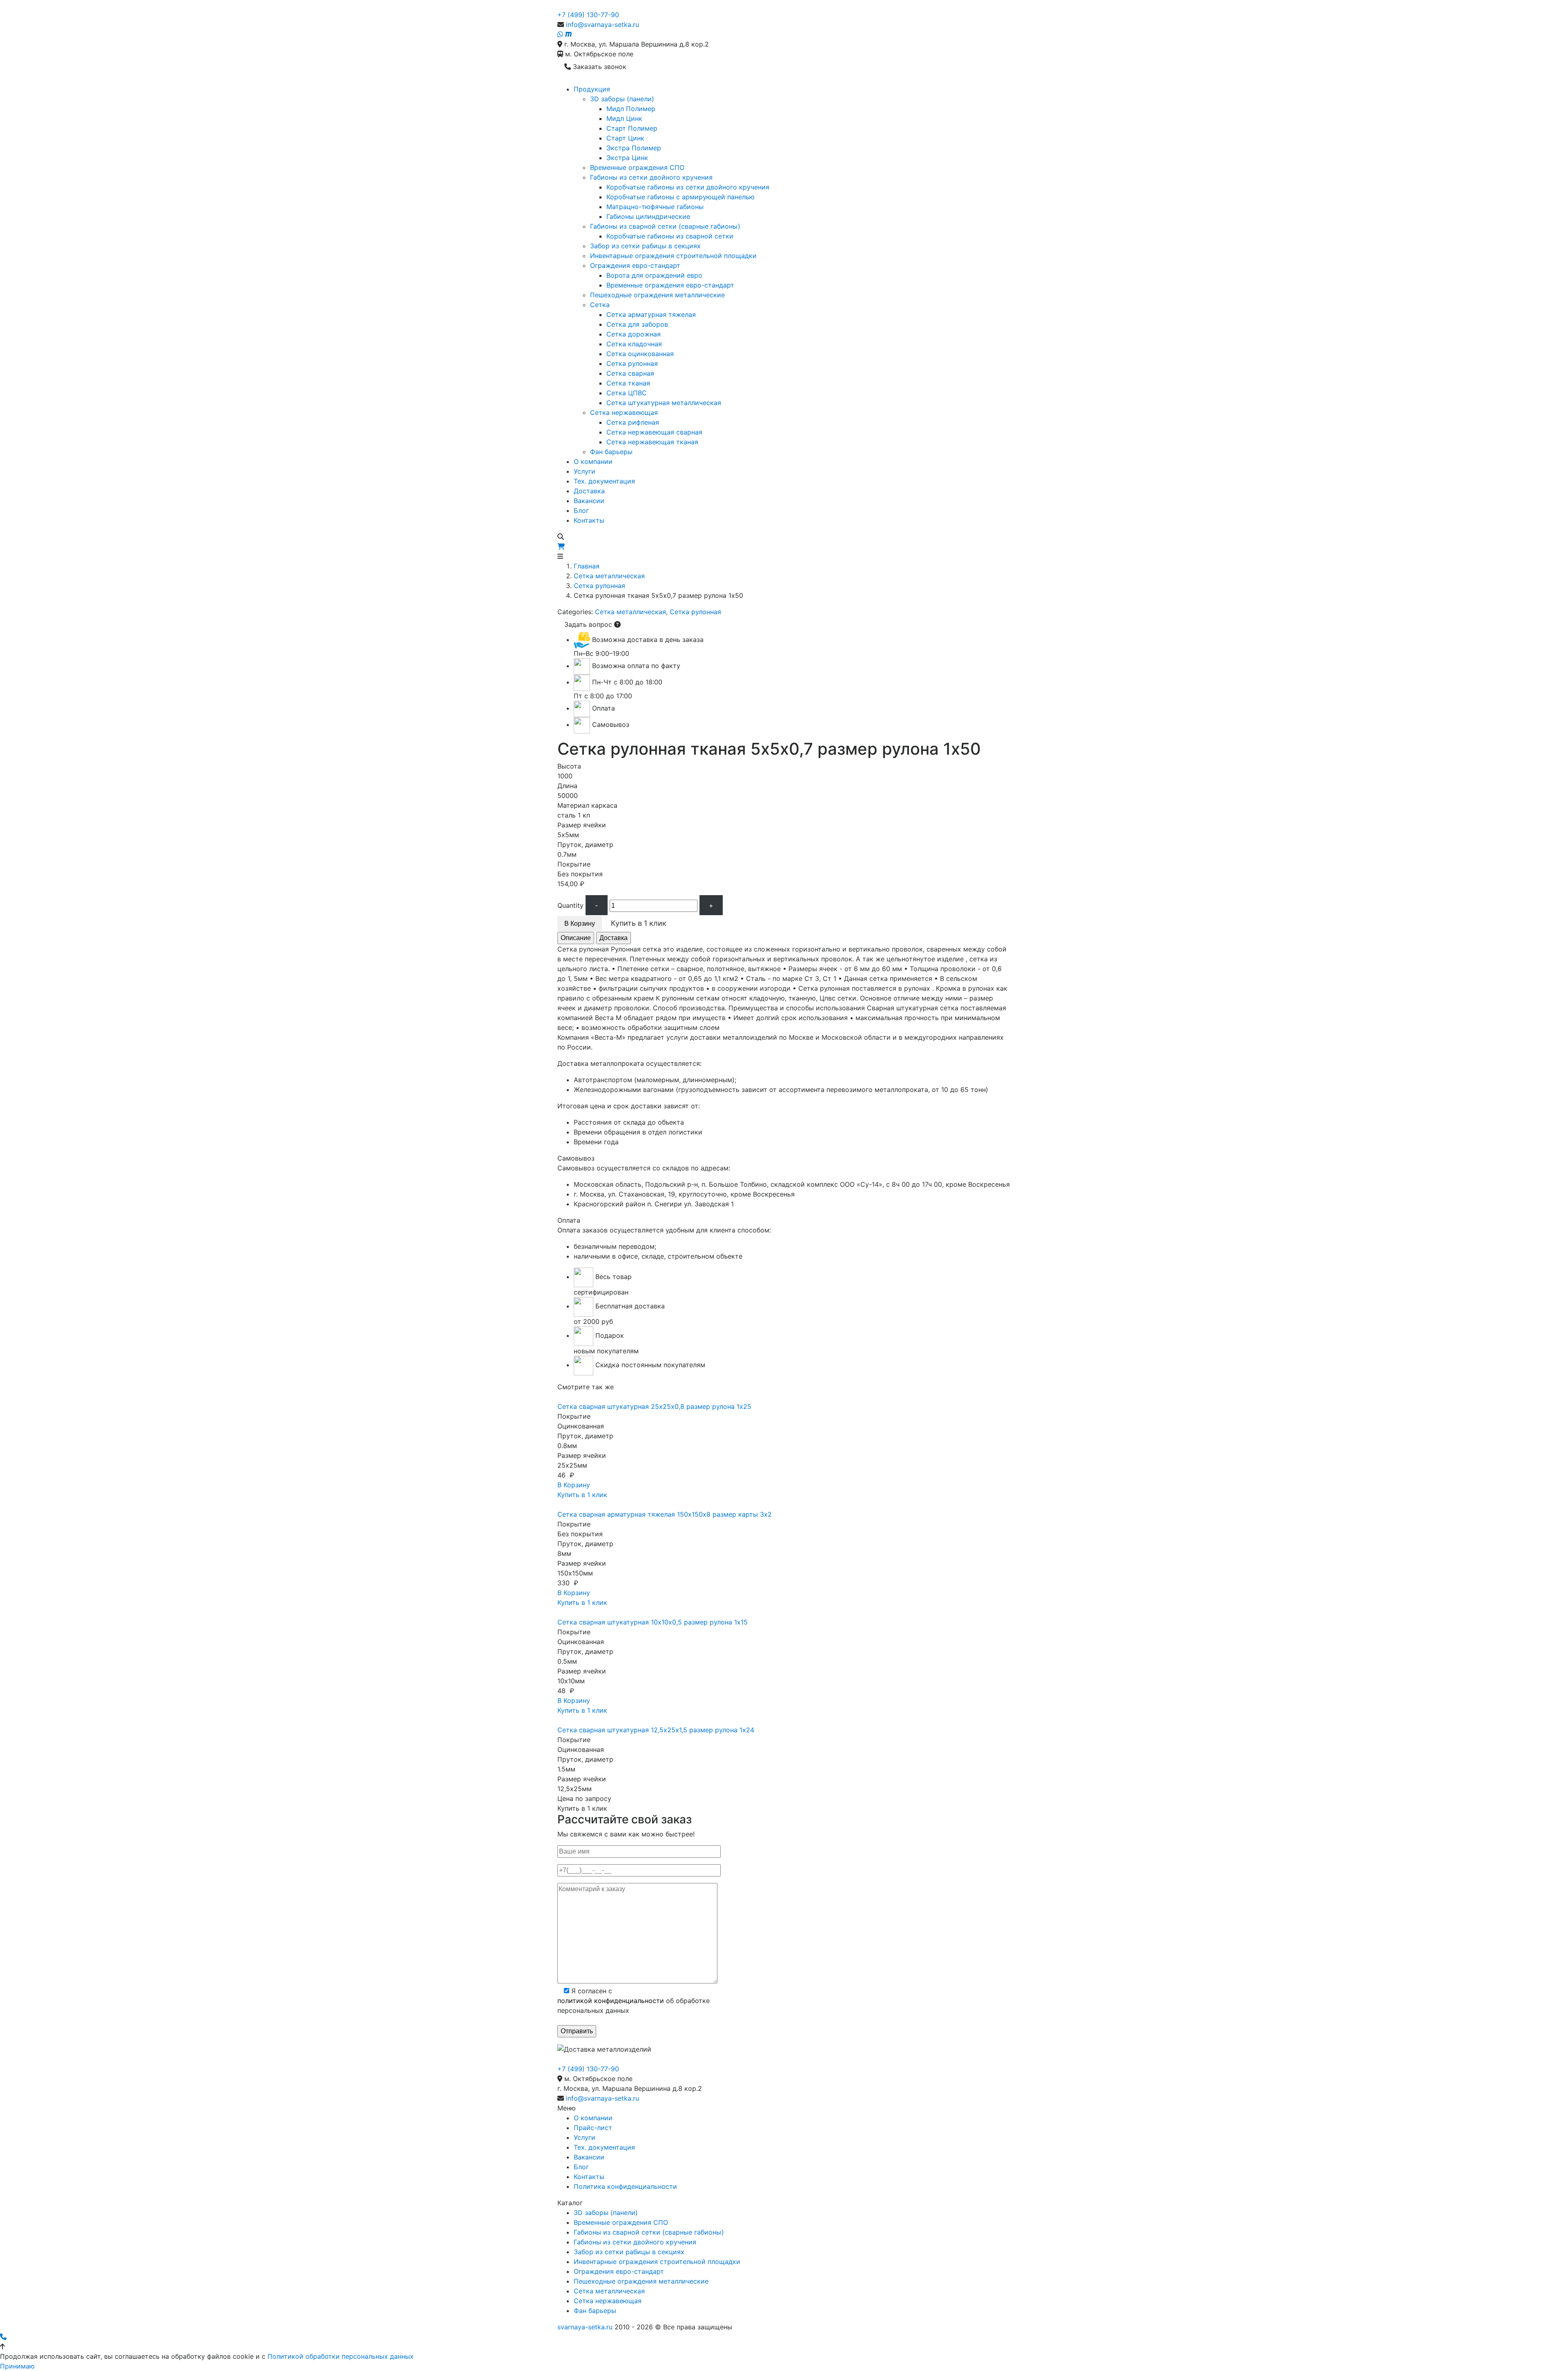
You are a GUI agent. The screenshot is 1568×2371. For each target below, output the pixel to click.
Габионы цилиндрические (648, 216)
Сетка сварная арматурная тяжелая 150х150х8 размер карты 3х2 (665, 1514)
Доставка (589, 491)
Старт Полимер (632, 128)
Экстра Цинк (627, 158)
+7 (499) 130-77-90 (588, 15)
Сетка (600, 305)
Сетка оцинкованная (640, 354)
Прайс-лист (593, 2128)
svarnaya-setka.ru (585, 2327)
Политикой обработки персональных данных (341, 2356)
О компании (593, 461)
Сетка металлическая (609, 576)
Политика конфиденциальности (625, 2186)
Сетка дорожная (634, 334)
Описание (576, 938)
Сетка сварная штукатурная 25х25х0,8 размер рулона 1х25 (654, 1406)
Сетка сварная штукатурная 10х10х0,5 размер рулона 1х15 (653, 1622)
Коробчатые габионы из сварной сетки (670, 236)
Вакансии (589, 501)
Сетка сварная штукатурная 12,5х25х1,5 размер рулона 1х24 (656, 1730)
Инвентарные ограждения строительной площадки (673, 256)
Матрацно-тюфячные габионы (655, 207)
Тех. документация (604, 481)
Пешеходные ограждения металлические (657, 295)
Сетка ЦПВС (627, 393)
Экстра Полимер (634, 148)
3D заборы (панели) (622, 99)
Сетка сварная (630, 373)
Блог (581, 510)
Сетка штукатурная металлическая (664, 403)
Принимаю (17, 2366)
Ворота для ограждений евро (654, 275)
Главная (587, 566)
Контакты (589, 520)
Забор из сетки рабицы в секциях (645, 246)
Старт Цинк (625, 138)
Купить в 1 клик (582, 1495)
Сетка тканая (628, 383)
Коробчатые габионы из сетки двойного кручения (688, 187)
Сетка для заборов (637, 324)
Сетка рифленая (633, 422)
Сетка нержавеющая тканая (652, 442)
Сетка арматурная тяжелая (651, 314)
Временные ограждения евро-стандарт (670, 285)
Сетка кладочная (634, 344)
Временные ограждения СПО (637, 167)
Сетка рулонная (632, 363)
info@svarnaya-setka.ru (602, 25)
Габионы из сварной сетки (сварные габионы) (665, 226)
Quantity (570, 905)
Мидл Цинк (624, 118)
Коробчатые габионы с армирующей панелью (680, 197)
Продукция (592, 89)
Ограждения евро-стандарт (635, 265)
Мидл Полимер (631, 109)
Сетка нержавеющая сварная (654, 432)
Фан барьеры (611, 452)
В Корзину (580, 924)
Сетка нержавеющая (624, 412)
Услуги (585, 471)
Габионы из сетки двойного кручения (651, 177)
